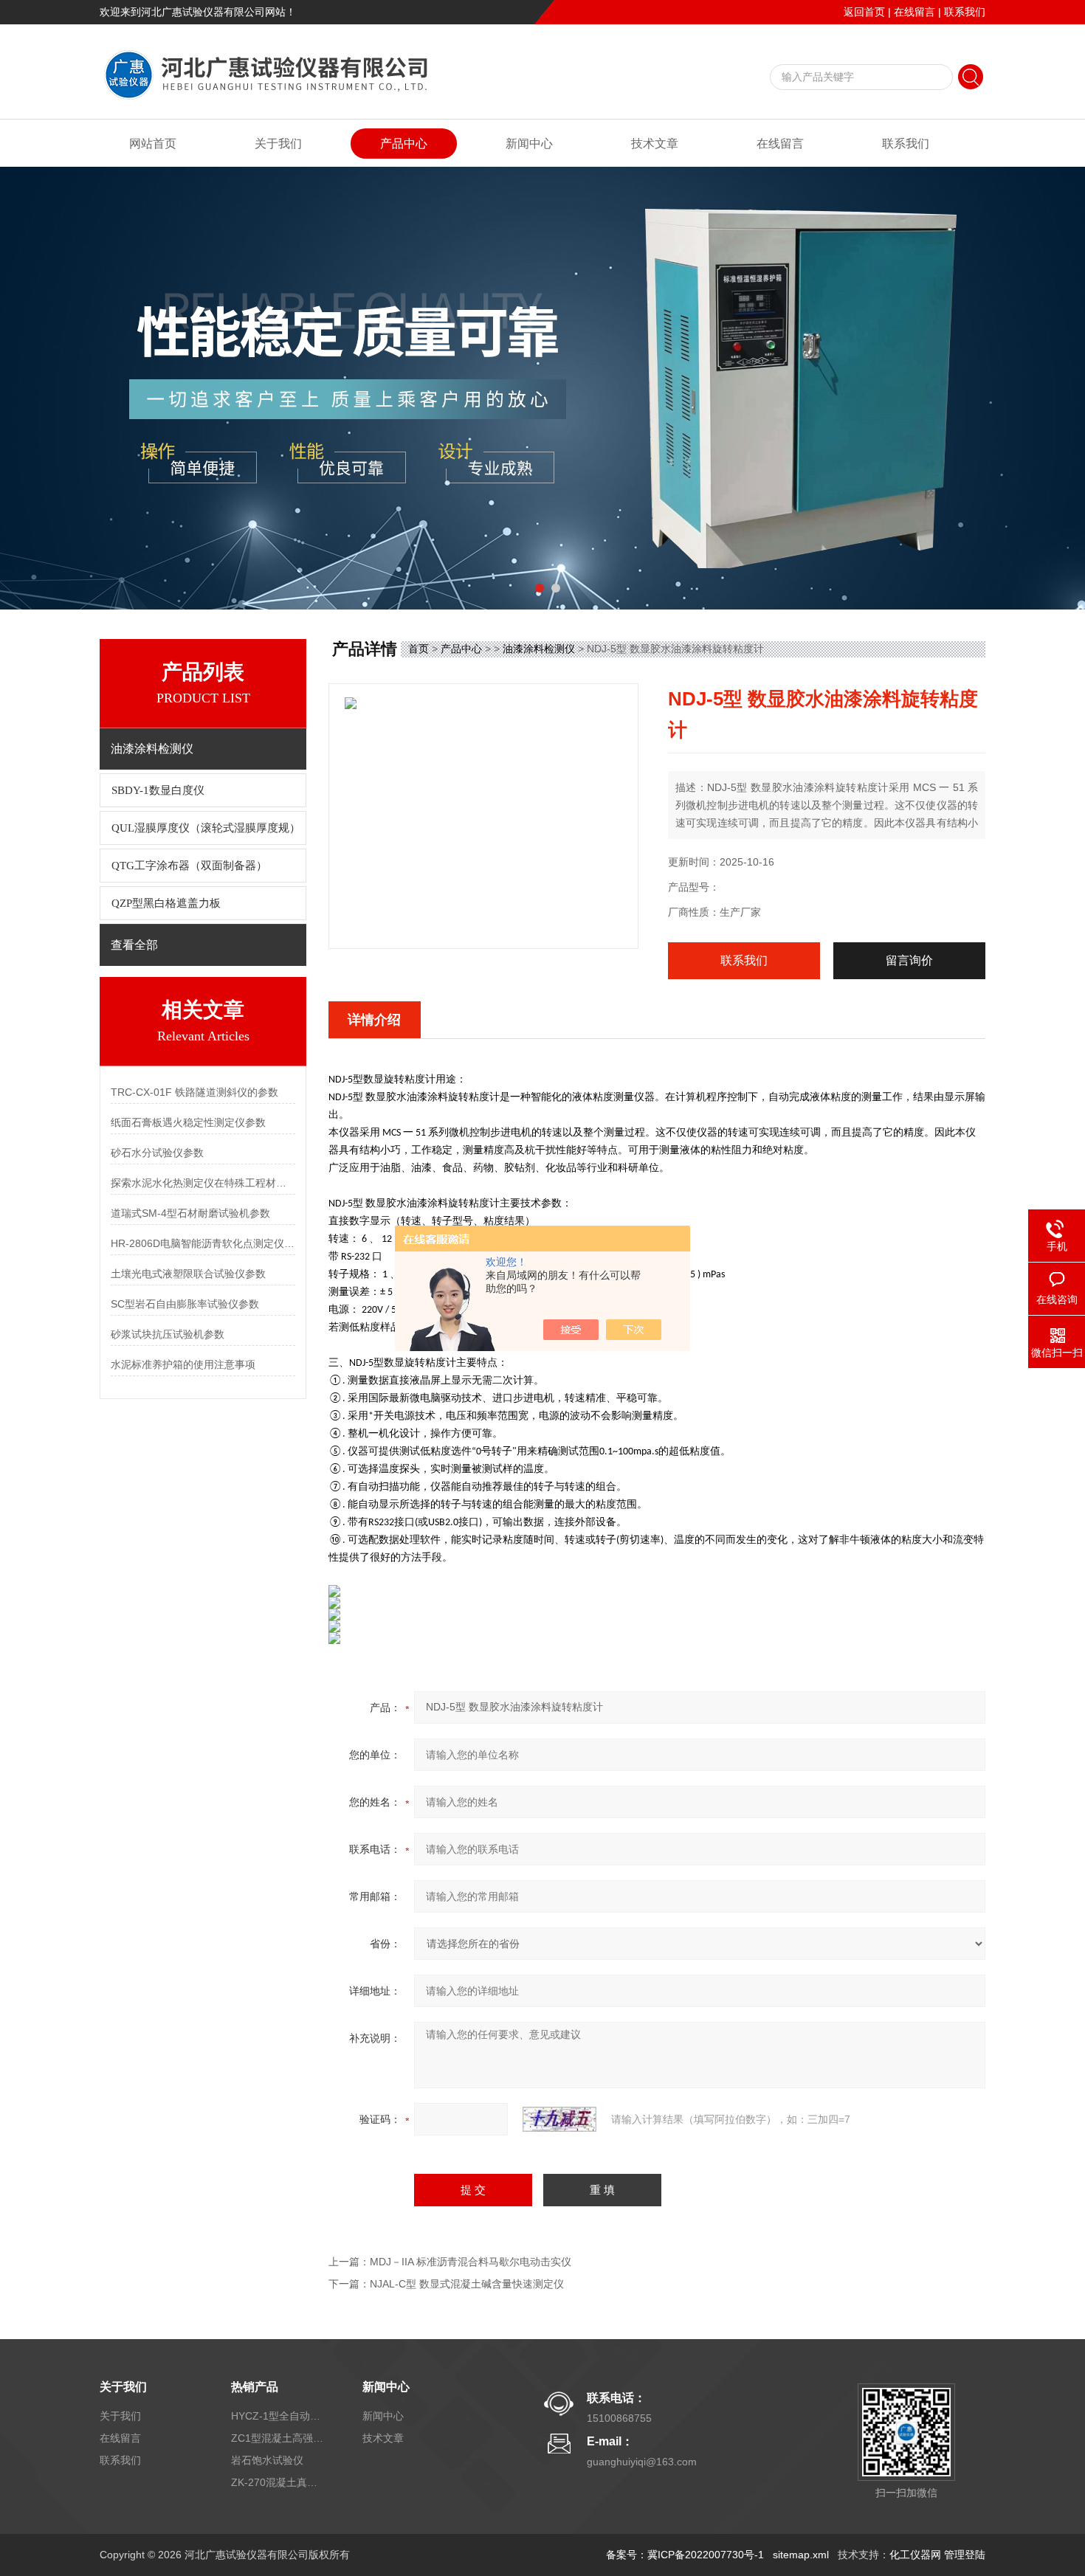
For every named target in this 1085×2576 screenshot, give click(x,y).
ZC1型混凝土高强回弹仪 (279, 2438)
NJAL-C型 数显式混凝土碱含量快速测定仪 (467, 2284)
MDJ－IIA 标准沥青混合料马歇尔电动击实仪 (471, 2262)
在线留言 (914, 12)
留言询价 (909, 960)
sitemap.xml (801, 2555)
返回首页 (864, 12)
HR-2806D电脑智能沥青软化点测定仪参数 (203, 1243)
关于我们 (278, 144)
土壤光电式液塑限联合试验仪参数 (188, 1274)
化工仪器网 (915, 2555)
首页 (418, 649)
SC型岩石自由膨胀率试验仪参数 (185, 1304)
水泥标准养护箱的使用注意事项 (183, 1364)
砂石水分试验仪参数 (157, 1153)
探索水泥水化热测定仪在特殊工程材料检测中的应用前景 (203, 1183)
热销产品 (255, 2387)
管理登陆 (965, 2555)
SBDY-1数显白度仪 (158, 790)
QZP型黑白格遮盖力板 (166, 903)
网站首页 (153, 144)
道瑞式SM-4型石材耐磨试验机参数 (190, 1213)
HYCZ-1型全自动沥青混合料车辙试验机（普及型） (279, 2416)
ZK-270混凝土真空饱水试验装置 (279, 2482)
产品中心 (404, 144)
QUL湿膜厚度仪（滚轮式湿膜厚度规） (206, 828)
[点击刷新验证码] (559, 2119)
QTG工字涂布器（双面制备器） (189, 866)
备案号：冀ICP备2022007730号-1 (685, 2555)
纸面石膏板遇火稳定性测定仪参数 (188, 1122)
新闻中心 (529, 144)
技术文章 (655, 144)
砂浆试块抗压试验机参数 (168, 1334)
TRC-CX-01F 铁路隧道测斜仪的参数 (194, 1092)
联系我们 (965, 12)
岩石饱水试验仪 (267, 2460)
